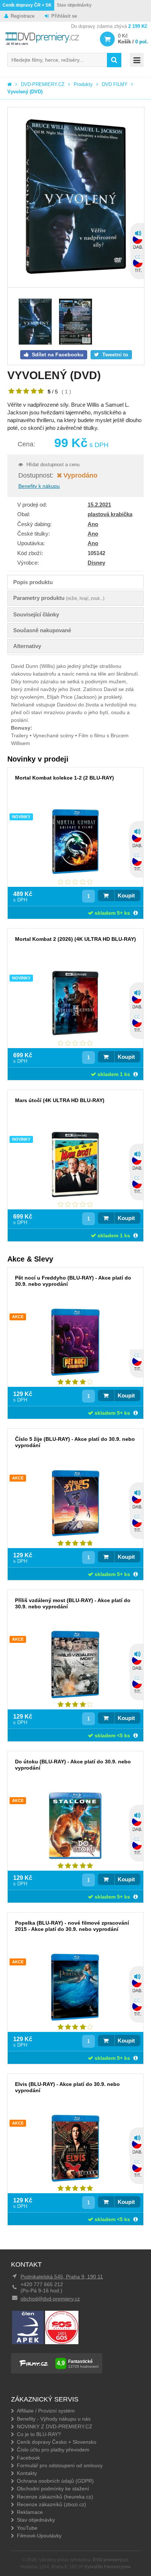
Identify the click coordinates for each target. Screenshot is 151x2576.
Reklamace (30, 2512)
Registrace (23, 16)
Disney (96, 563)
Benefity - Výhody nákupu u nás (54, 2419)
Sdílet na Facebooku (57, 355)
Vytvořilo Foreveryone (108, 2567)
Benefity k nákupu (39, 486)
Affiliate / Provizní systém (46, 2411)
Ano (93, 524)
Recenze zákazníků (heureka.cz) (55, 2497)
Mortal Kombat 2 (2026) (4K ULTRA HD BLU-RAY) (75, 939)
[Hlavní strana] (10, 84)
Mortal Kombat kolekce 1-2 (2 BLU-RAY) (65, 778)
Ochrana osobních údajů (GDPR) (55, 2481)
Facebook (28, 2458)
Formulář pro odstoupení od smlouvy (60, 2465)
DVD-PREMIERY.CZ (43, 84)
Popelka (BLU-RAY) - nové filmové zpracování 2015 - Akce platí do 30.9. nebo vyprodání (72, 1926)
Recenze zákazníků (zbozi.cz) (51, 2504)
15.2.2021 (99, 505)
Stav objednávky (74, 5)
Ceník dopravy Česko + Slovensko (57, 2442)
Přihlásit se (64, 16)
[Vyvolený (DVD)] (76, 197)
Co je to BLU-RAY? (39, 2434)
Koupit (126, 895)
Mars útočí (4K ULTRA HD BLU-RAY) (60, 1100)
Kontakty (27, 2473)
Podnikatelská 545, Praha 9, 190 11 (62, 2277)
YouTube (27, 2528)
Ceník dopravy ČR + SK (27, 5)
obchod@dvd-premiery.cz (50, 2299)
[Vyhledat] (114, 60)
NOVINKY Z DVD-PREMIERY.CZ (55, 2426)
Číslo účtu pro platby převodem (53, 2450)
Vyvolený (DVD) (25, 92)
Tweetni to (115, 355)
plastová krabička (110, 514)
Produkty (83, 84)
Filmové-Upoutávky (39, 2536)
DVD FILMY (115, 84)
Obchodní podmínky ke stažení (53, 2489)
